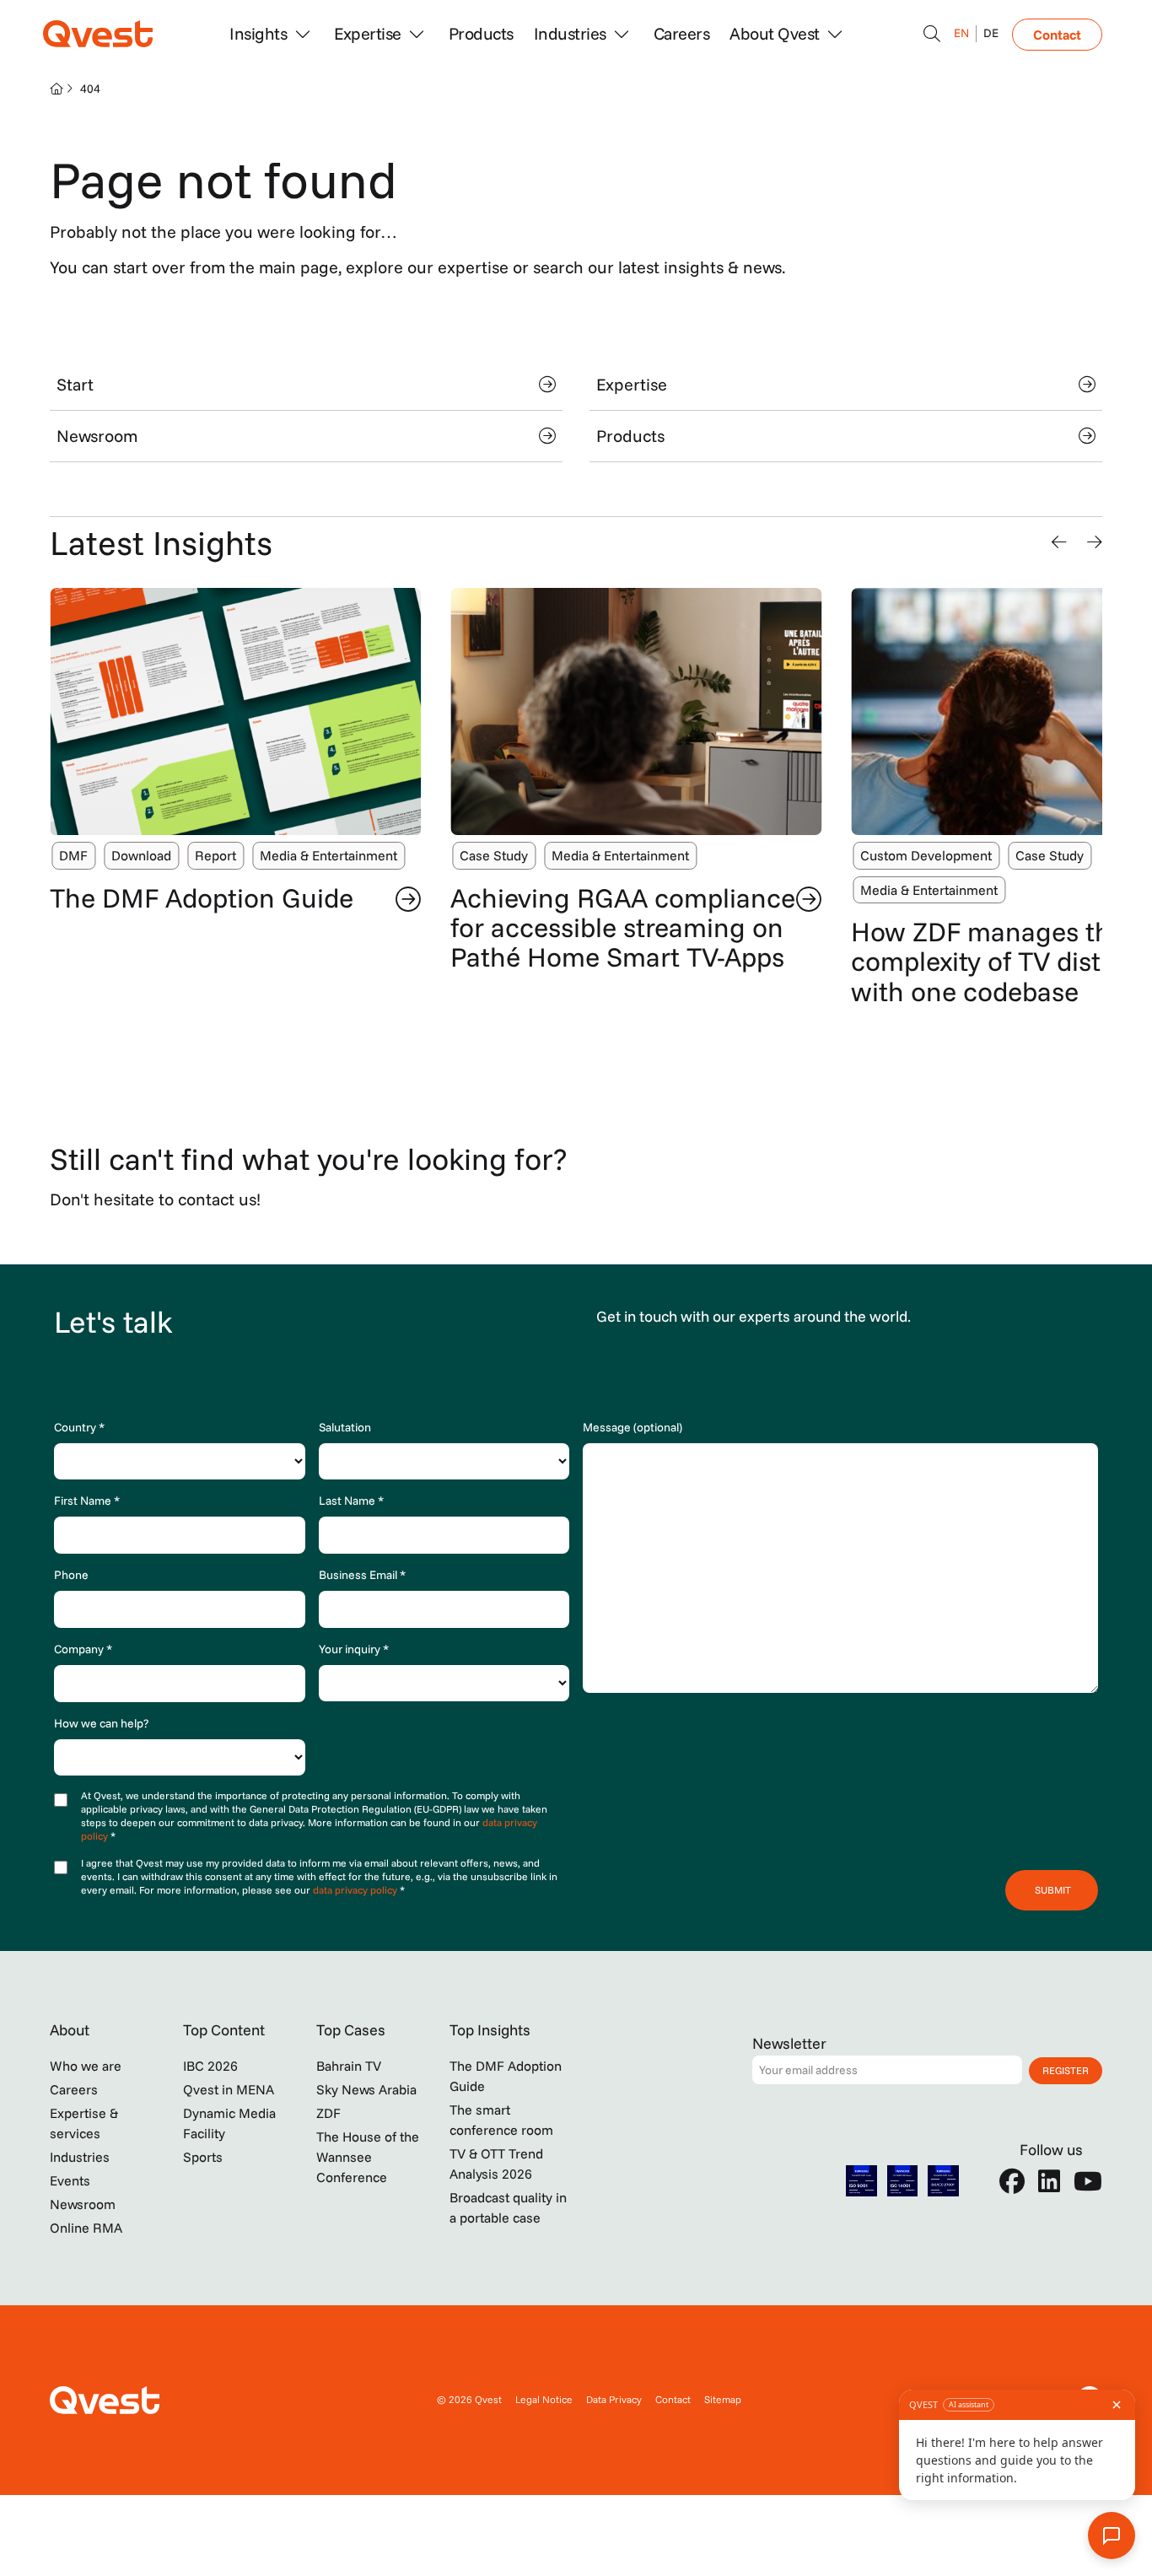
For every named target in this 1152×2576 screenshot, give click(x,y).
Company (83, 1649)
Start (75, 384)
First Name (87, 1501)
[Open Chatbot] (932, 34)
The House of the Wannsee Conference (368, 2157)
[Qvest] (98, 34)
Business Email (362, 1575)
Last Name (351, 1501)
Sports (203, 2157)
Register (1066, 2070)
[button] (1059, 542)
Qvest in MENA (229, 2089)
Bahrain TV (349, 2066)
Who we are (86, 2066)
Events (70, 2180)
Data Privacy (614, 2399)
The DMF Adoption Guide (202, 897)
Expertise (632, 384)
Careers (682, 33)
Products (481, 33)
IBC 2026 (210, 2066)
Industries (80, 2157)
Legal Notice (544, 2399)
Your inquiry (354, 1649)
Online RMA (86, 2228)
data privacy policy (356, 1890)
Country (79, 1427)
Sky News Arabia (366, 2089)
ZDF (328, 2113)
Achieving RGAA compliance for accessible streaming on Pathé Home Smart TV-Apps (623, 927)
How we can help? (101, 1723)
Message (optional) (633, 1427)
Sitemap (723, 2399)
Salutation (345, 1427)
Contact (1057, 35)
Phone (71, 1575)
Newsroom (97, 436)
